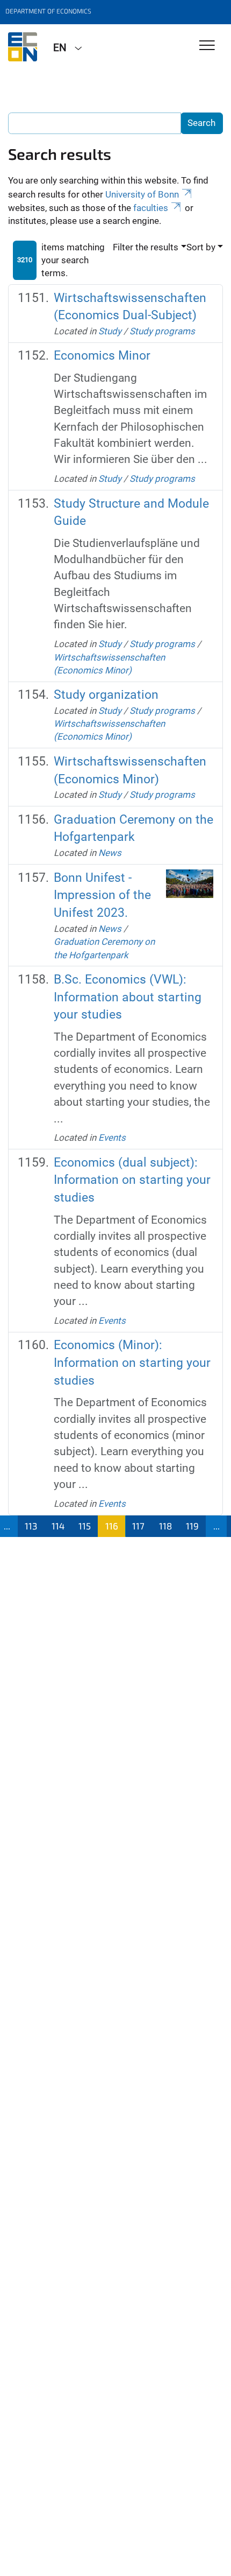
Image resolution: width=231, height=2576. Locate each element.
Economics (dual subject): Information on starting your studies (132, 1180)
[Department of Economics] (23, 47)
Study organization (106, 695)
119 (192, 1526)
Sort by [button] (201, 247)
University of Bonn (142, 194)
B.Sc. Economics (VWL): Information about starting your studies (128, 997)
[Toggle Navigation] (207, 46)
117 (138, 1526)
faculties (151, 208)
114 (58, 1526)
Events (112, 1138)
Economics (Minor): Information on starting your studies (132, 1363)
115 (85, 1526)
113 (31, 1526)
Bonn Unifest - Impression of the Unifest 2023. (102, 896)
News (110, 853)
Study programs (162, 331)
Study (110, 331)
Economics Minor (102, 356)
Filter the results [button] (146, 247)
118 (165, 1526)
